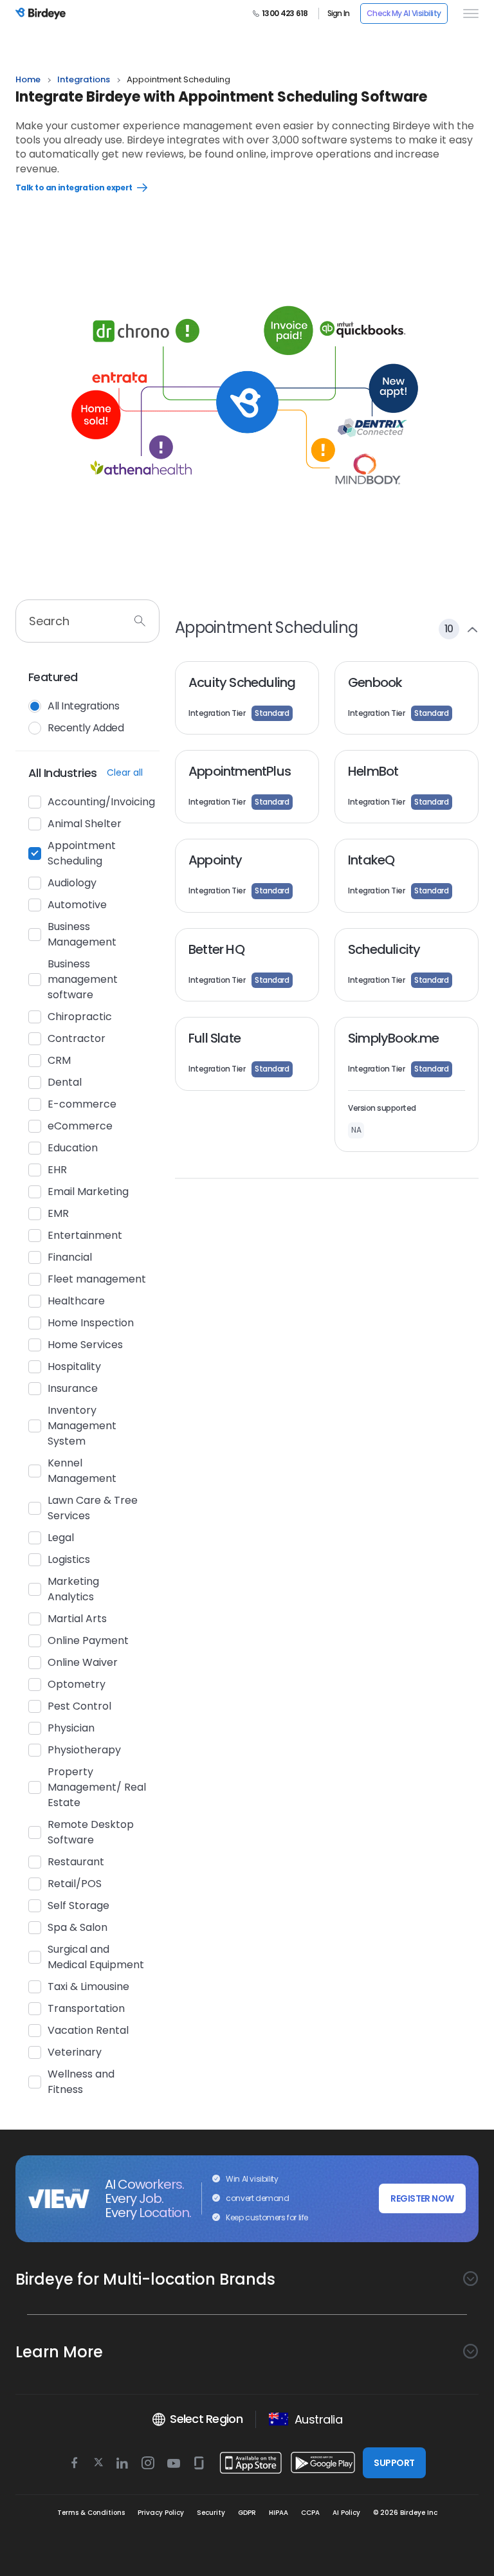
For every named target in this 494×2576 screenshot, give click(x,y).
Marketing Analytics (73, 1589)
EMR (58, 1213)
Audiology (72, 883)
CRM (59, 1060)
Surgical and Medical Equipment (96, 1957)
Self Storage (78, 1905)
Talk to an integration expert (98, 188)
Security (211, 2513)
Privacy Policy (161, 2513)
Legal (61, 1538)
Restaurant (76, 1862)
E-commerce (82, 1104)
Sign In (339, 14)
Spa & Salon (78, 1927)
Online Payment (88, 1640)
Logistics (69, 1559)
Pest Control (79, 1706)
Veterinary (75, 2052)
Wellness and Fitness (81, 2082)
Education (73, 1148)
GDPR (247, 2513)
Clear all (125, 772)
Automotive (77, 905)
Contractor (77, 1038)
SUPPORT (394, 2463)
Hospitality (74, 1366)
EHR (57, 1170)
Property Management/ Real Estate (97, 1787)
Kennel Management (82, 1471)
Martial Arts (77, 1619)
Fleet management (97, 1279)
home (28, 79)
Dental (65, 1082)
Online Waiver (83, 1662)
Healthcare (76, 1301)
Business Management (82, 934)
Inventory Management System (82, 1426)
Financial (70, 1257)
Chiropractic (80, 1017)
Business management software (83, 979)
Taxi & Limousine (88, 1987)
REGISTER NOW (422, 2198)
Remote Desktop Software (91, 1832)
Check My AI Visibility (404, 13)
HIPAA (279, 2513)
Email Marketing (88, 1192)
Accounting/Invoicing (97, 802)
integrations (84, 79)
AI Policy (346, 2513)
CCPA (310, 2513)
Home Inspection (91, 1323)
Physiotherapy (84, 1750)
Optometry (77, 1684)
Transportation (86, 2008)
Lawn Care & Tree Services (93, 1508)
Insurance (73, 1388)
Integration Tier (239, 713)
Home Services (85, 1345)
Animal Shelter (85, 824)
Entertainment (85, 1235)
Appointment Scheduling (82, 853)
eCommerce (80, 1126)
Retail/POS (75, 1884)
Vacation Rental (88, 2030)
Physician (71, 1728)
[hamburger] (468, 14)
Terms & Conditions (91, 2513)
